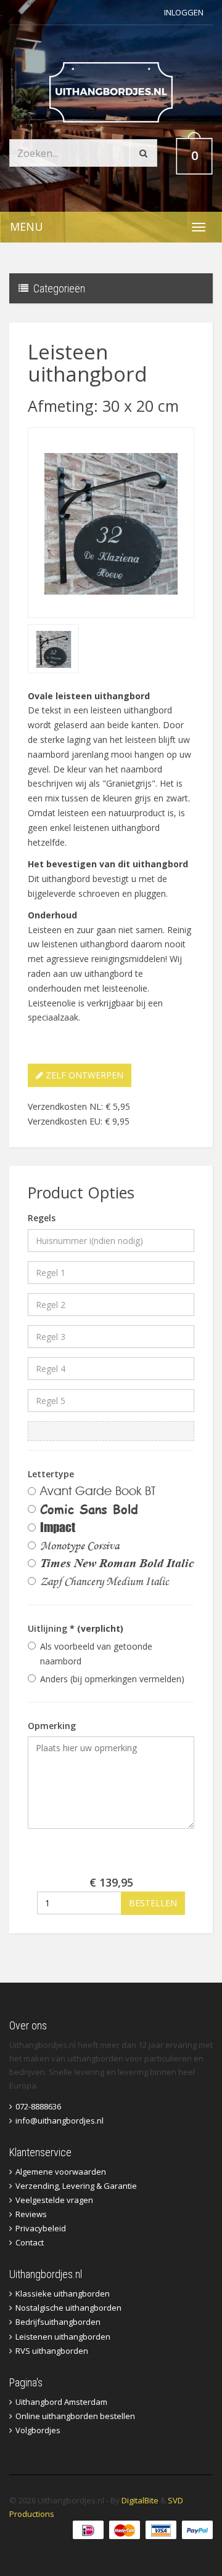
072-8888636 (38, 2106)
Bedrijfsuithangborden (58, 2322)
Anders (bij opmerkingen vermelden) (112, 1679)
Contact (30, 2242)
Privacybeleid (41, 2228)
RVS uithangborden (52, 2351)
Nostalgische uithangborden (68, 2308)
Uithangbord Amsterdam (61, 2402)
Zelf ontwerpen (83, 1075)
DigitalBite (140, 2500)
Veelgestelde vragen (54, 2200)
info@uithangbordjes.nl (60, 2121)
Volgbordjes (38, 2430)
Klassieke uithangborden (63, 2293)
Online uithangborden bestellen (75, 2416)
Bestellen (153, 1903)
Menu (27, 227)
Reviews (31, 2214)
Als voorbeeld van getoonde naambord (96, 1654)
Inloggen (184, 12)
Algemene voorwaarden (61, 2172)
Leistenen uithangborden (63, 2337)
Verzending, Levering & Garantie (76, 2186)
